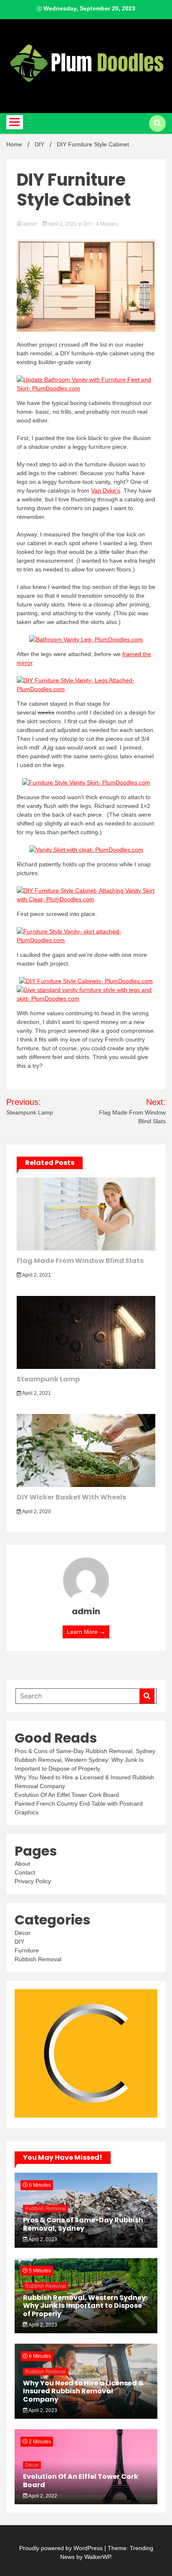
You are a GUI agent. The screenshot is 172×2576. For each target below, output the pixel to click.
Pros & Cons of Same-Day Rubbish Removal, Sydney (85, 1751)
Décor (23, 1933)
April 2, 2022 (42, 2496)
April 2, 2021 (63, 224)
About (22, 1864)
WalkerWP (97, 2557)
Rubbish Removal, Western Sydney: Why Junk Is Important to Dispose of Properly (85, 2306)
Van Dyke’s (106, 491)
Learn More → (86, 1632)
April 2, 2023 (42, 2239)
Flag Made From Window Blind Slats (80, 1261)
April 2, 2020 (36, 1512)
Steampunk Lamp (48, 1379)
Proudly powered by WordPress (62, 2548)
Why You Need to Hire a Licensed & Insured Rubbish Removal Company (83, 2391)
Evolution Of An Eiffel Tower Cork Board (67, 1795)
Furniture (27, 1950)
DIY (88, 224)
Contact (25, 1872)
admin (30, 224)
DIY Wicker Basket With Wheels (71, 1497)
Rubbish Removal (38, 1959)
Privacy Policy (33, 1881)
